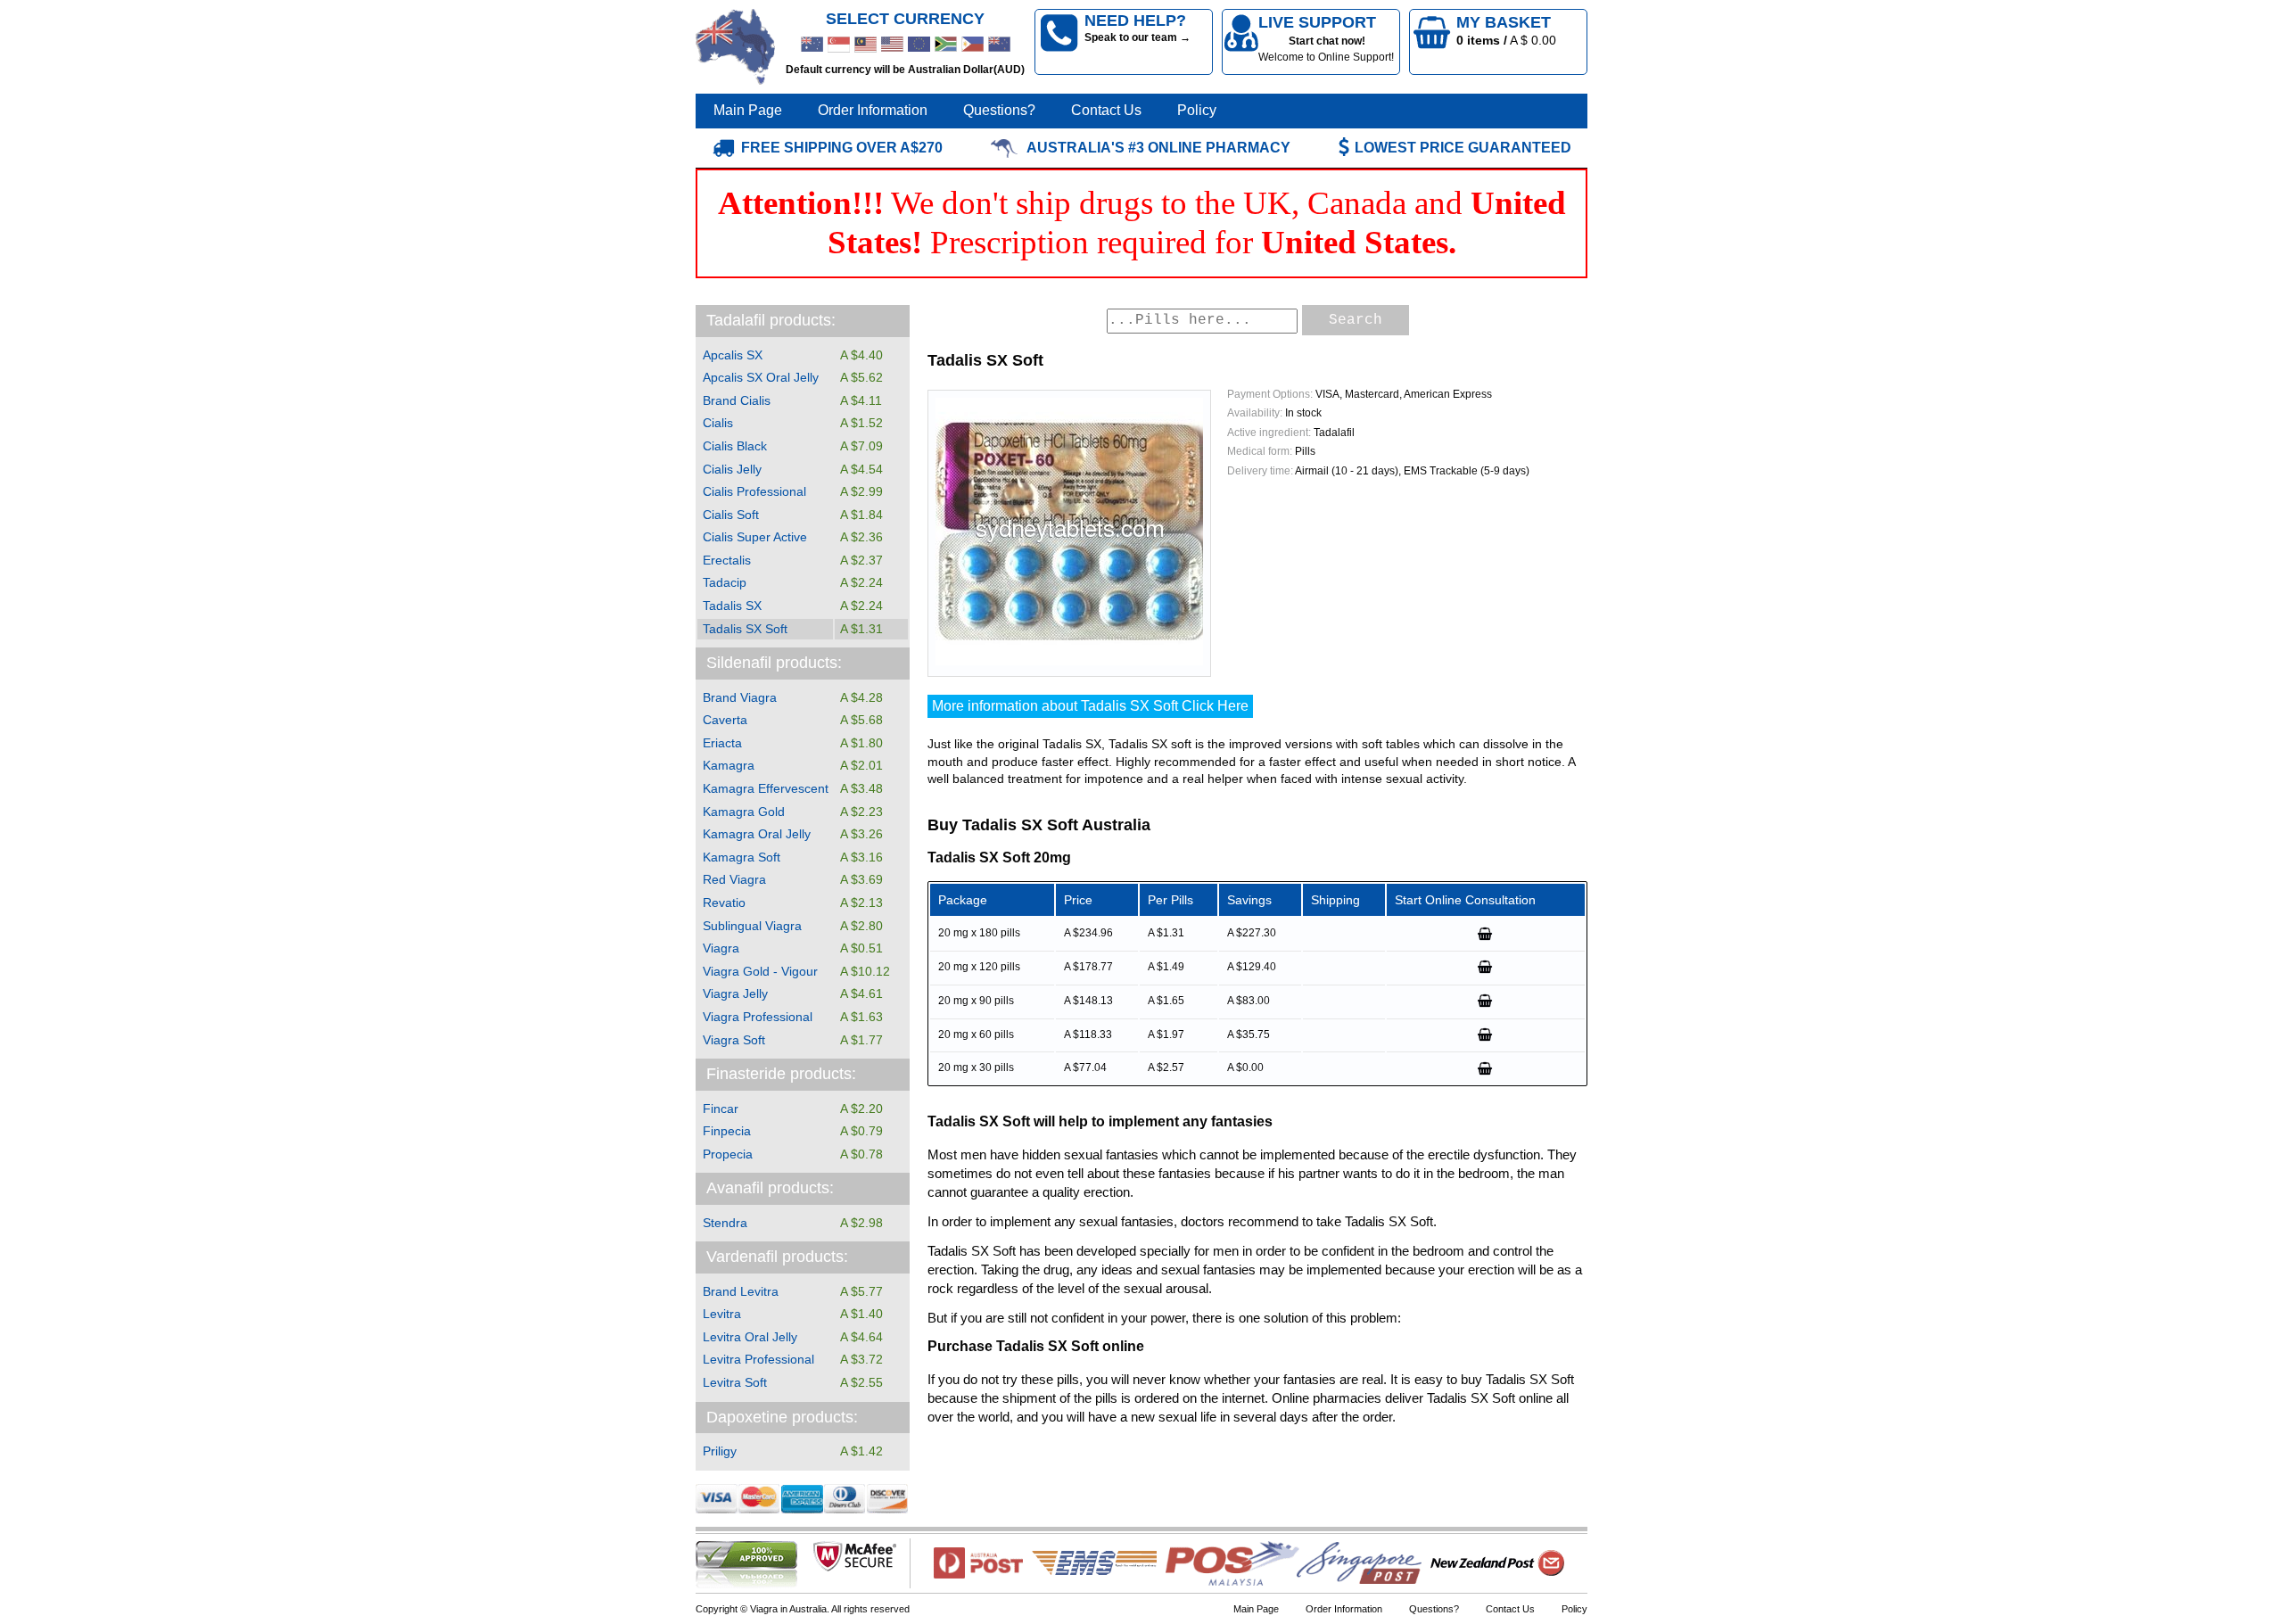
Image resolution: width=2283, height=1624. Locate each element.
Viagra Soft (734, 1040)
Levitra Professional (758, 1359)
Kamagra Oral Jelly (757, 834)
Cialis (718, 423)
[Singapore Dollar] (839, 45)
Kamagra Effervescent (766, 788)
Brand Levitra (741, 1291)
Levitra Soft (735, 1382)
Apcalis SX (733, 355)
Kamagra (729, 765)
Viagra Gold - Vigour (760, 971)
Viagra (721, 948)
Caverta (725, 720)
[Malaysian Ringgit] (865, 45)
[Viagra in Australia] (736, 47)
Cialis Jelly (732, 469)
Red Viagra (734, 879)
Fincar (721, 1109)
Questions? (999, 110)
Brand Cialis (737, 400)
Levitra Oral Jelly (750, 1337)
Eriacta (722, 743)
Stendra (725, 1223)
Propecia (728, 1154)
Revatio (724, 903)
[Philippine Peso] (973, 45)
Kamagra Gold (744, 812)
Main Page (748, 110)
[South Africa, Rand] (946, 45)
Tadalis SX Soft (745, 629)
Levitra (722, 1314)
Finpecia (727, 1131)
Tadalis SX (732, 606)
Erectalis (727, 560)
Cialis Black (735, 446)
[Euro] (919, 45)
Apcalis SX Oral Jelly (761, 377)
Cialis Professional (754, 491)
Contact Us (1106, 110)
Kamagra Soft (742, 857)
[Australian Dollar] (812, 45)
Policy (1197, 110)
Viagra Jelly (735, 993)
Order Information (873, 110)
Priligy (720, 1451)
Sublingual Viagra (752, 926)
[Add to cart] (1486, 934)
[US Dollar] (892, 45)
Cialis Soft (731, 515)
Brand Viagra (740, 697)
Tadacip (725, 582)
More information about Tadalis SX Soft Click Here (1090, 706)
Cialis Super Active (755, 537)
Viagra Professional (758, 1017)
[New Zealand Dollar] (999, 45)
